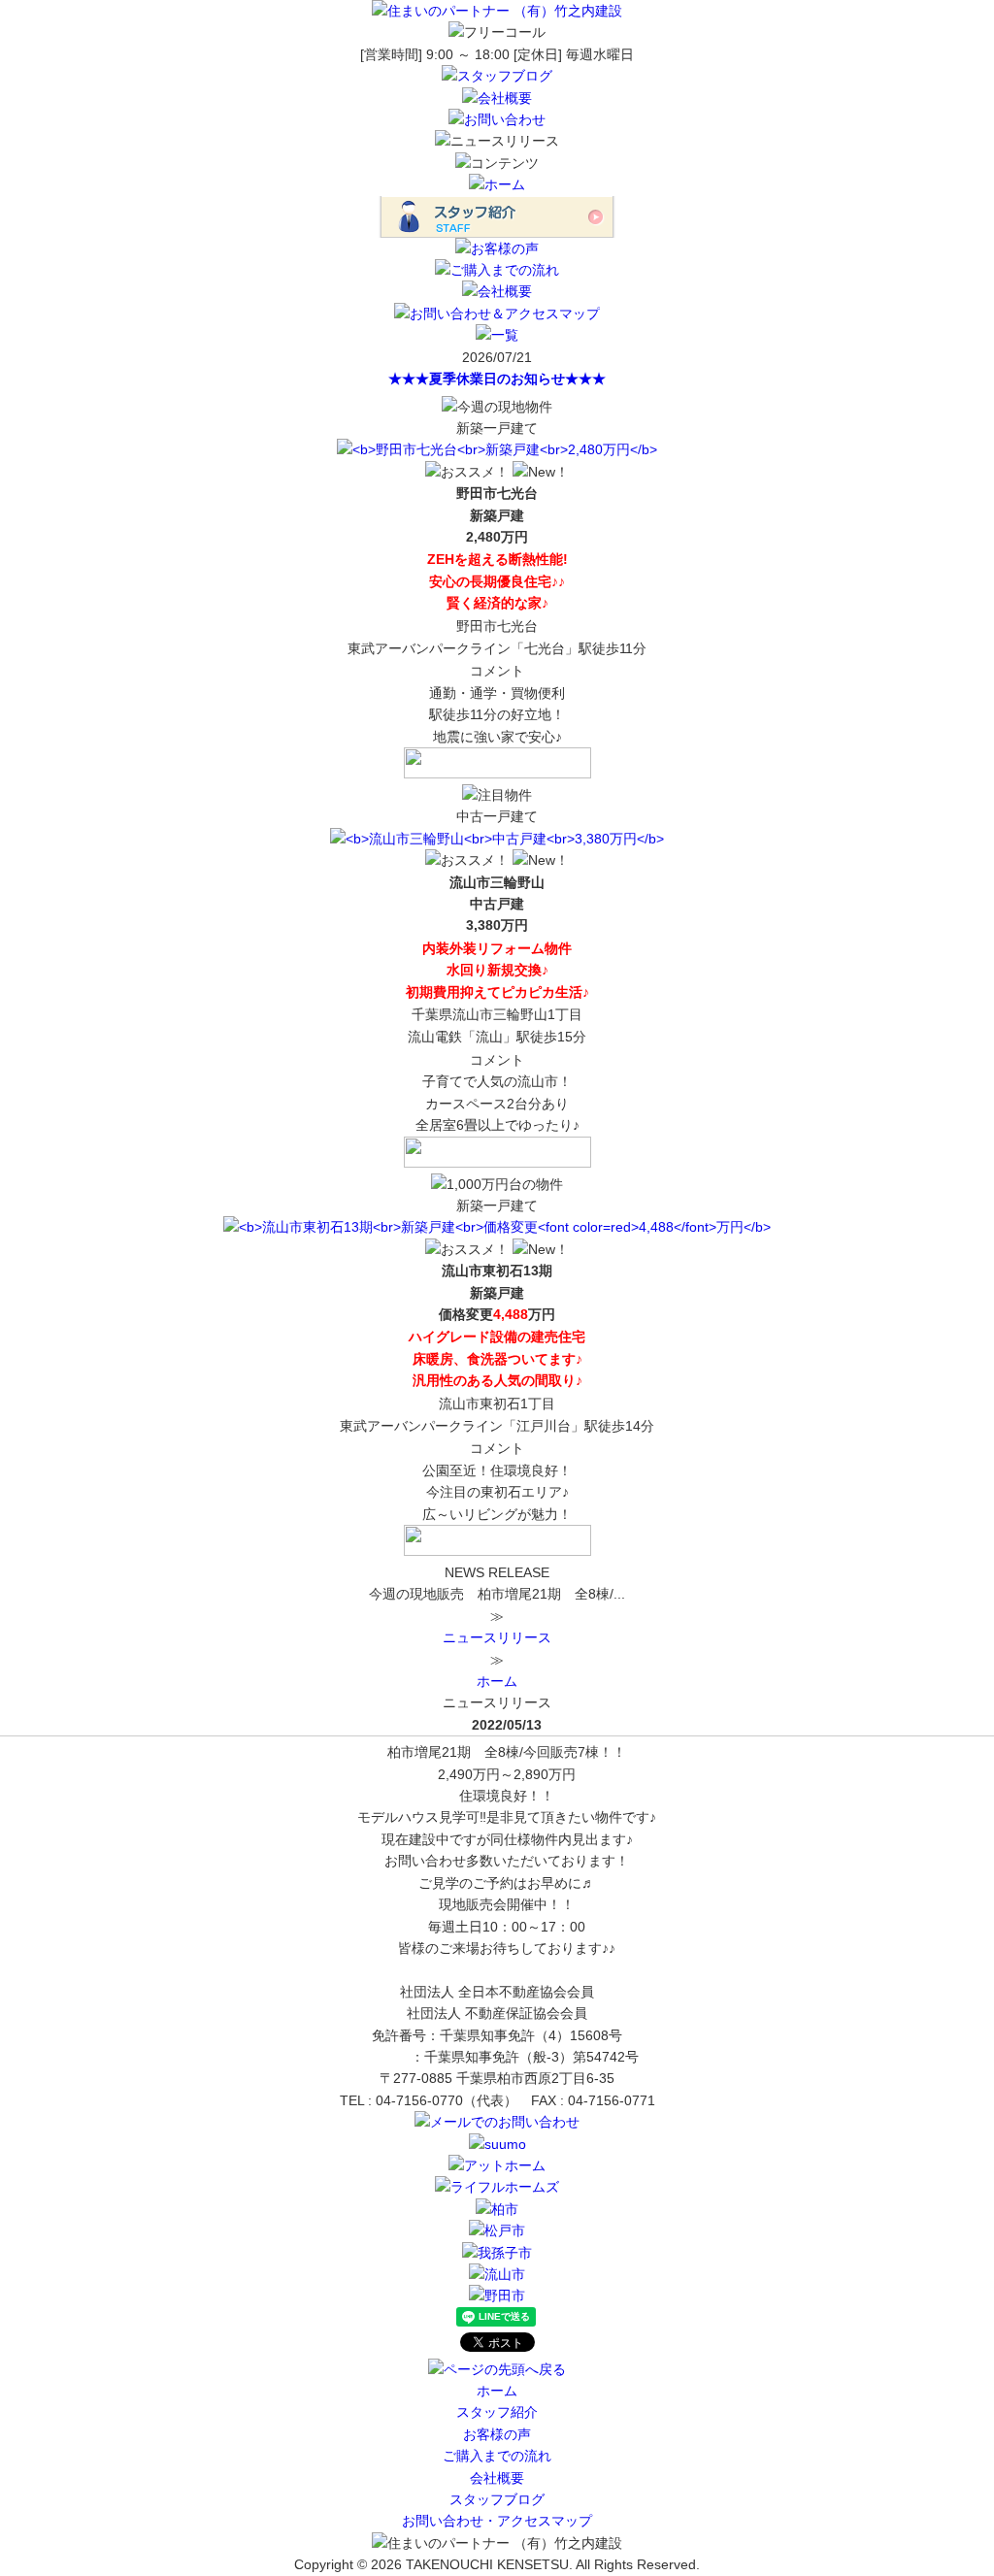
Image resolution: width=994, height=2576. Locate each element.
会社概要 (497, 2478)
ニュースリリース (497, 1637)
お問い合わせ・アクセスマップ (497, 2521)
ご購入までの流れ (497, 2456)
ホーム (497, 1681)
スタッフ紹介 (497, 2412)
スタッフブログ (497, 2499)
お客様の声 (497, 2434)
